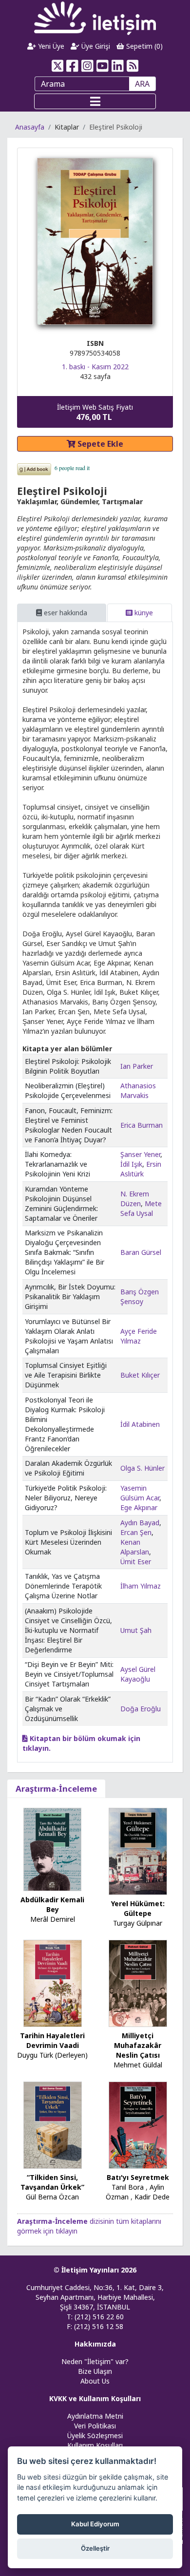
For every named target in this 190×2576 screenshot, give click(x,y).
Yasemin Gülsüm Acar (140, 1493)
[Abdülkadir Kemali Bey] (53, 1848)
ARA (142, 84)
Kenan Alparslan (135, 1547)
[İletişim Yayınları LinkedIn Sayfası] (118, 66)
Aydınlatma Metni (95, 2416)
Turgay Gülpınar (138, 1923)
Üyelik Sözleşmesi (95, 2435)
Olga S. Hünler (142, 1468)
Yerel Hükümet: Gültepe (138, 1908)
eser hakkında (65, 613)
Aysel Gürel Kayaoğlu (138, 1674)
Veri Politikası (95, 2426)
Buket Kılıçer (140, 1375)
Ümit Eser (136, 1562)
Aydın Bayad (140, 1523)
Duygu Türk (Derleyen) (52, 2055)
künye (143, 613)
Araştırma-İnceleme (56, 1789)
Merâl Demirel (53, 1919)
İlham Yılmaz (141, 1586)
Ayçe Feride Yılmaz (139, 1336)
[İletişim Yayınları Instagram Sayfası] (87, 66)
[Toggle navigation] (95, 101)
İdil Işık (131, 1164)
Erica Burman (142, 1125)
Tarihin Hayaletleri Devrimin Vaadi (52, 2040)
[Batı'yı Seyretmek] (138, 2124)
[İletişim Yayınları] (95, 18)
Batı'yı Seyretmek (138, 2177)
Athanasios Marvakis (138, 1090)
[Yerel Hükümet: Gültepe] (138, 1850)
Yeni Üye (50, 46)
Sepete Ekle (99, 444)
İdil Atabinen (140, 1424)
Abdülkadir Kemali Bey (52, 1904)
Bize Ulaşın (95, 2371)
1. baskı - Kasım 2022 (95, 367)
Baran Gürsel (141, 1252)
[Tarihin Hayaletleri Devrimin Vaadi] (53, 1982)
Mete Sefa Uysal (141, 1208)
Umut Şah (136, 1630)
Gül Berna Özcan (52, 2197)
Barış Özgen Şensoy (140, 1297)
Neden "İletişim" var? (95, 2361)
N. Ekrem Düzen (135, 1199)
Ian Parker (137, 1066)
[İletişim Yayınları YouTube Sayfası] (103, 66)
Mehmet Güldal (138, 2065)
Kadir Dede (152, 2197)
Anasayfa (30, 127)
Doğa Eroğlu (141, 1709)
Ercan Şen (136, 1532)
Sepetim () (143, 46)
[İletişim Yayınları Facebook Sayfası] (72, 66)
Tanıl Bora (128, 2187)
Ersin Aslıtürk (141, 1169)
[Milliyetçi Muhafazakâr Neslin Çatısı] (138, 1982)
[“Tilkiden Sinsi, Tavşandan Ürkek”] (53, 2124)
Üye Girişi (95, 46)
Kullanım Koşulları (95, 2445)
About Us (95, 2381)
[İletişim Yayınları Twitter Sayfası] (57, 66)
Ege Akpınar (139, 1507)
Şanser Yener (140, 1154)
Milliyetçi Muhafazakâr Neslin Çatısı (138, 2045)
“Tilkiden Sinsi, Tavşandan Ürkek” (52, 2182)
